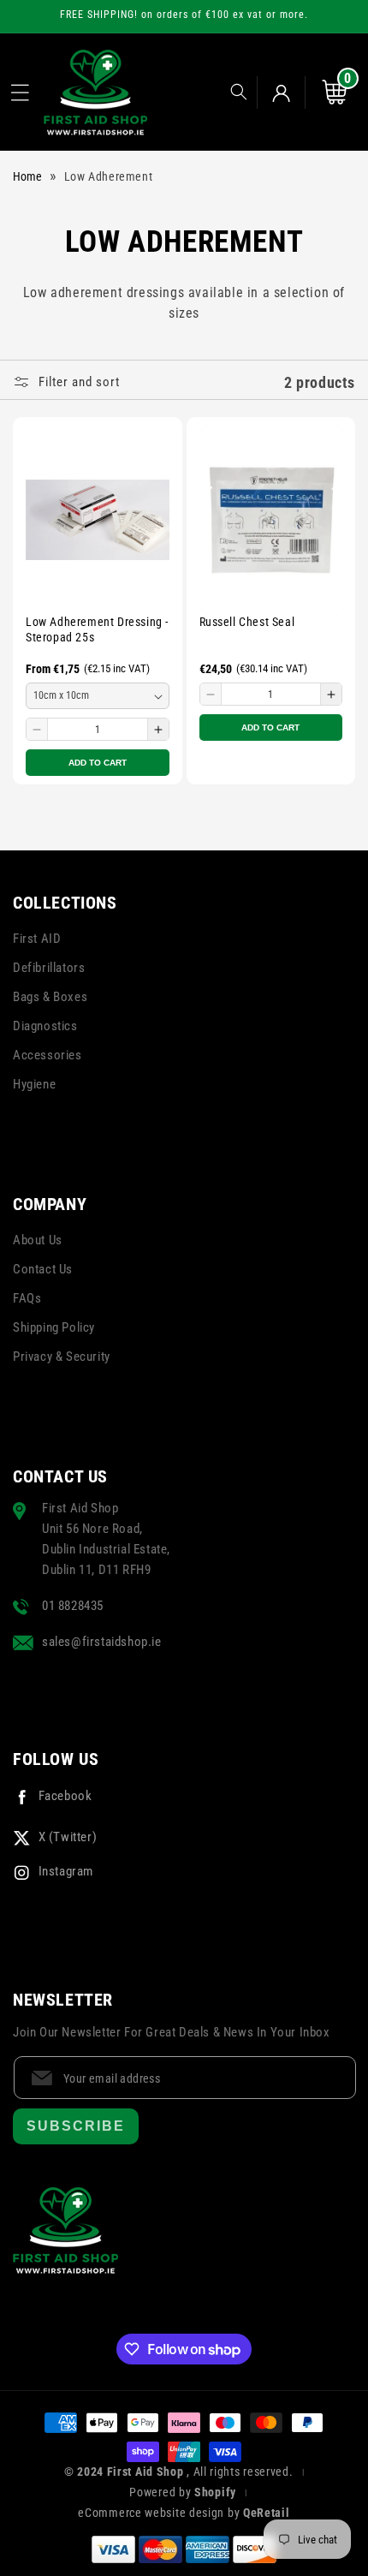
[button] (20, 92)
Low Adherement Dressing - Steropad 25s (97, 629)
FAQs (27, 1298)
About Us (38, 1240)
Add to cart (98, 763)
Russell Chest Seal (247, 622)
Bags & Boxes (50, 997)
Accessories (47, 1055)
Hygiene (34, 1084)
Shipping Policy (54, 1327)
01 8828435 (73, 1606)
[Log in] (281, 92)
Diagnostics (45, 1026)
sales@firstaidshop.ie (102, 1642)
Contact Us (43, 1269)
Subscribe (76, 2126)
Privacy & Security (62, 1357)
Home (27, 176)
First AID (37, 939)
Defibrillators (49, 968)
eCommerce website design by (160, 2513)
